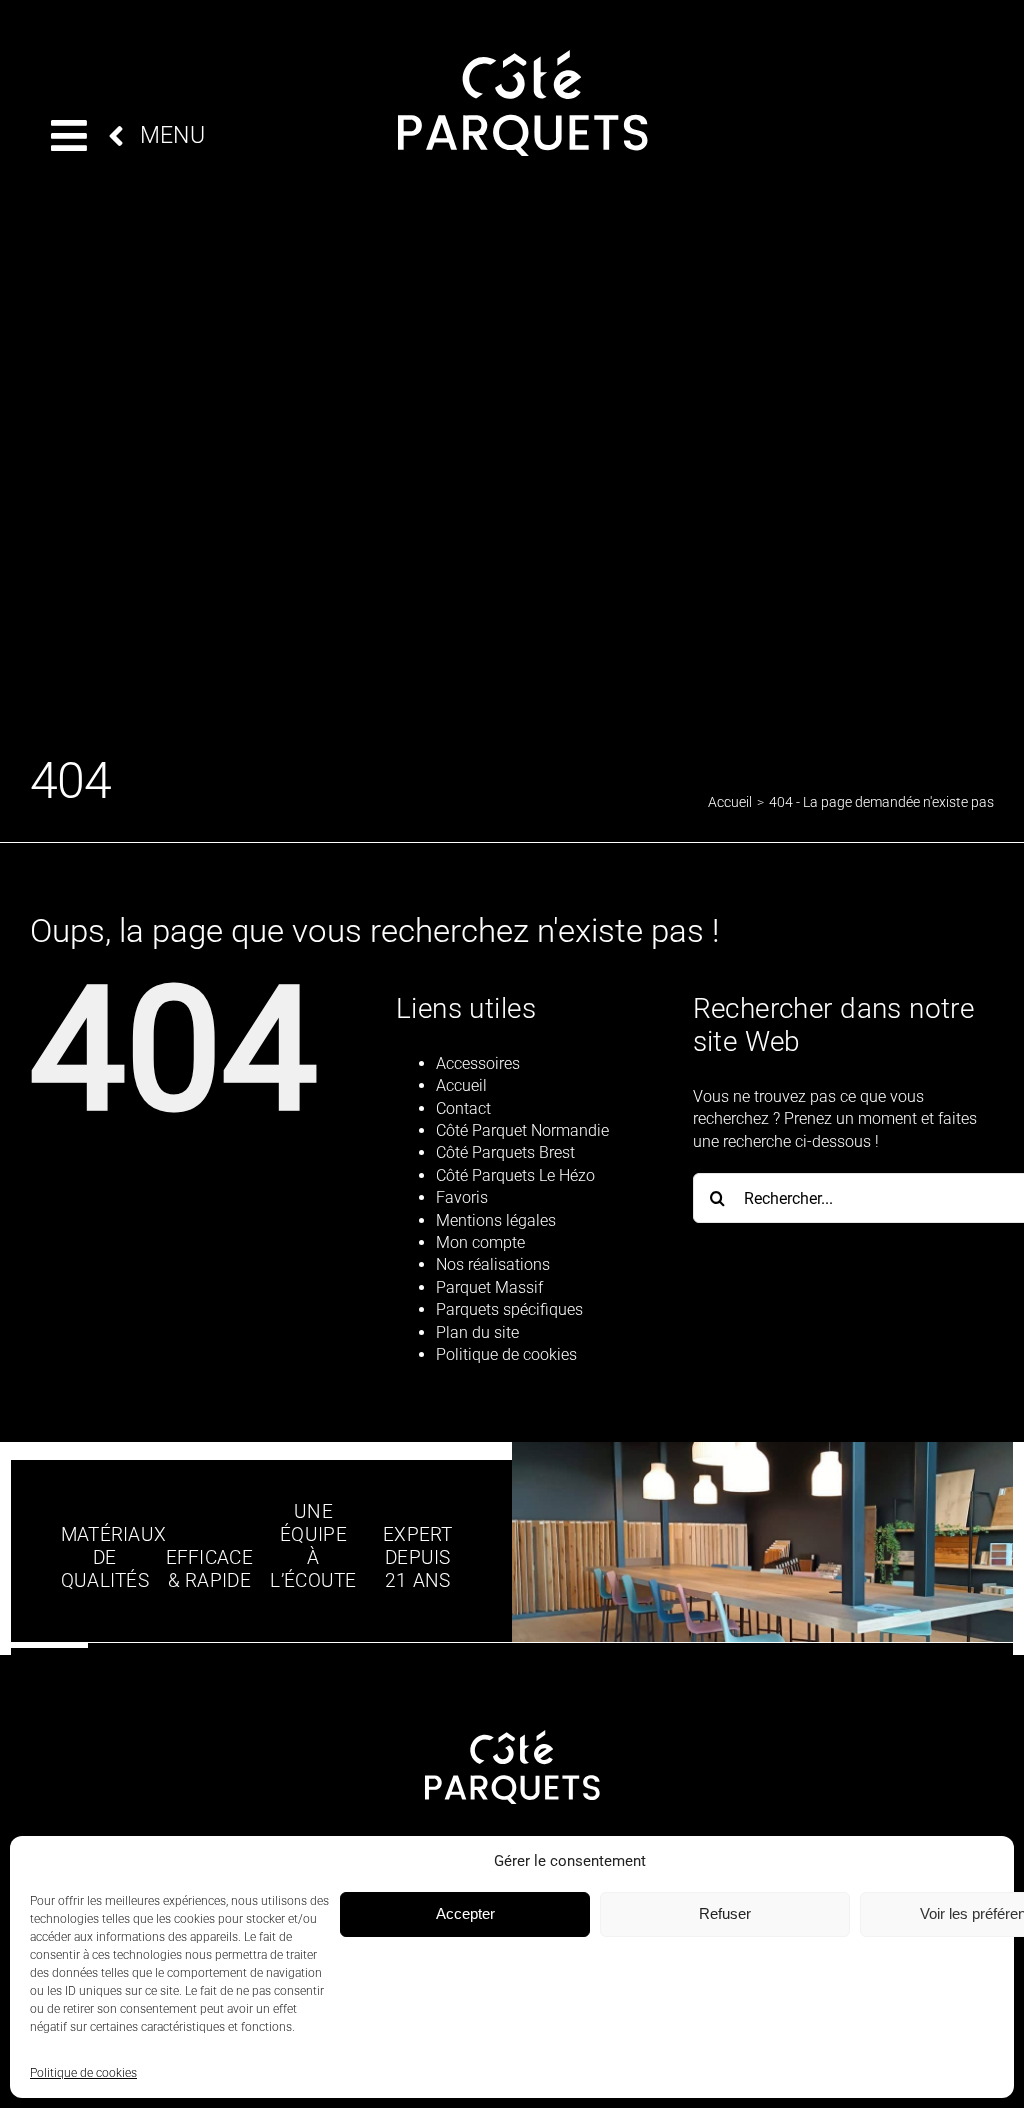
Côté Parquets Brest (505, 1152)
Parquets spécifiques (509, 1309)
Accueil (461, 1085)
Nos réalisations (493, 1264)
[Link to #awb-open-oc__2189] (69, 135)
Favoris (462, 1197)
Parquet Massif (489, 1287)
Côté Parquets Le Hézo (515, 1175)
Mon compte (480, 1242)
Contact (463, 1108)
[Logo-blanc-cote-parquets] (523, 57)
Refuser (725, 1913)
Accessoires (478, 1063)
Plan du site (477, 1332)
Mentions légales (496, 1220)
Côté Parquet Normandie (522, 1130)
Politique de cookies (83, 2073)
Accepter (465, 1913)
